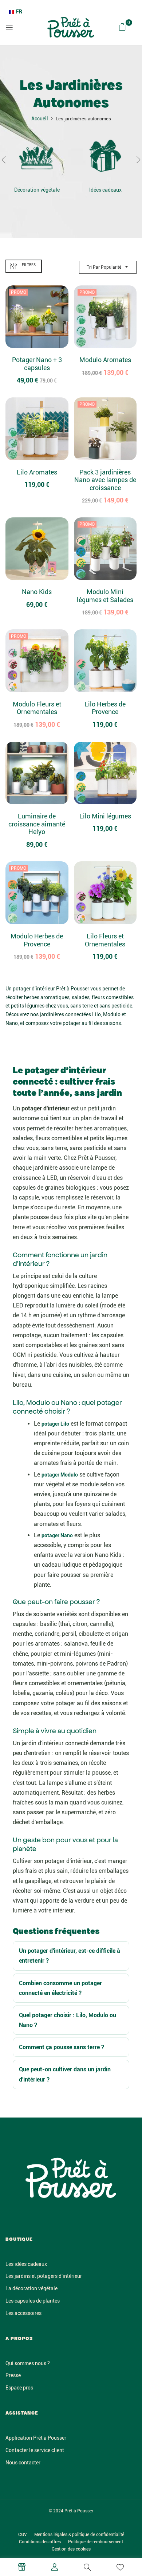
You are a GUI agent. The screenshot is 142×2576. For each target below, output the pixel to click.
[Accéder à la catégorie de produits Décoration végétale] (37, 157)
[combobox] (16, 12)
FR (19, 12)
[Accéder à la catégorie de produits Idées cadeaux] (105, 157)
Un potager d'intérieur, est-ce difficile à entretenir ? (70, 1956)
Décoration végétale (37, 190)
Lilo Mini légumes (105, 816)
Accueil (40, 119)
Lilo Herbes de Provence (105, 708)
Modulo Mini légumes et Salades (105, 596)
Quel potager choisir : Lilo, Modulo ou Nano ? (68, 2020)
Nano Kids (37, 592)
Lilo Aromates (37, 472)
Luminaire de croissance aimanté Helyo (37, 824)
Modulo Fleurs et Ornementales (37, 708)
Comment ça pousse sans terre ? (62, 2047)
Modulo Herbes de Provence (37, 940)
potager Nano (57, 1535)
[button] (122, 27)
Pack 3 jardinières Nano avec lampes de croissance (105, 480)
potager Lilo (55, 1424)
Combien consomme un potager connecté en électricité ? (60, 1988)
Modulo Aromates (105, 360)
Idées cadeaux (105, 190)
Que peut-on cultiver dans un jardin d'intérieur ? (65, 2074)
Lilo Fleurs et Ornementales (105, 940)
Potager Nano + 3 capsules (37, 364)
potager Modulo (60, 1475)
